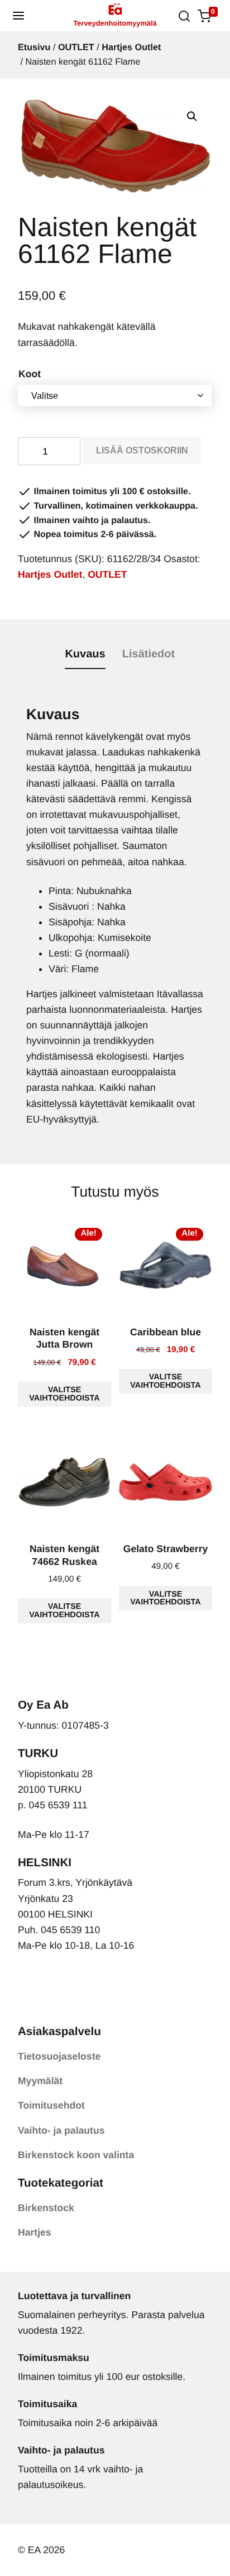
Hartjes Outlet (131, 47)
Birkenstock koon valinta (76, 2155)
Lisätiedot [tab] (148, 654)
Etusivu (34, 47)
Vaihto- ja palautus (61, 2130)
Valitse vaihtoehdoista (64, 1394)
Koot (30, 374)
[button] (18, 16)
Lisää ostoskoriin (142, 450)
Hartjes (35, 2232)
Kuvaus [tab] (85, 654)
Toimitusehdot (51, 2105)
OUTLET (76, 47)
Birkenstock (46, 2208)
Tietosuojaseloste (59, 2056)
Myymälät (40, 2081)
